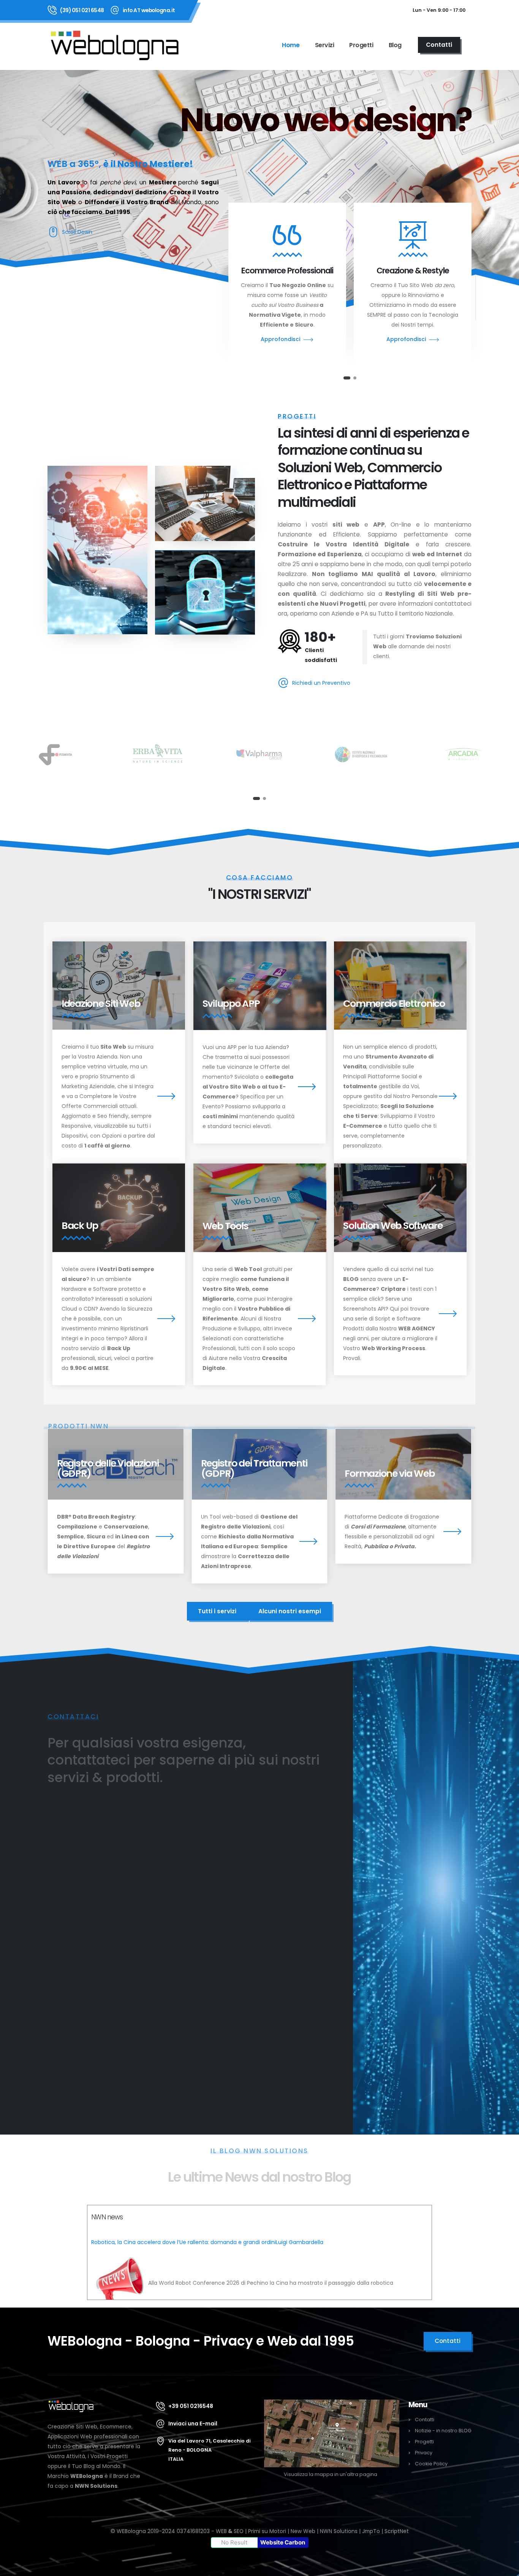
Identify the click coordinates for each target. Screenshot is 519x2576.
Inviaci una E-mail (193, 2424)
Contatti (425, 2420)
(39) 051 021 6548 (82, 10)
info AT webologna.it (149, 10)
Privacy (424, 2453)
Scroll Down (77, 232)
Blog (395, 45)
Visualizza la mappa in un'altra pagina (331, 2474)
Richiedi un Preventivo (321, 683)
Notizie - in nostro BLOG (443, 2431)
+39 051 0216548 (191, 2406)
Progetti (361, 45)
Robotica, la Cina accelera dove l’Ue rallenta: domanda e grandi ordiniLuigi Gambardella (207, 2242)
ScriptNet (397, 2531)
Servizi (325, 45)
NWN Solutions (96, 2486)
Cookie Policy (431, 2464)
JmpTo (371, 2531)
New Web (303, 2531)
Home (291, 45)
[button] (345, 378)
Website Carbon (283, 2542)
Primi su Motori (267, 2531)
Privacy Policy (308, 1974)
